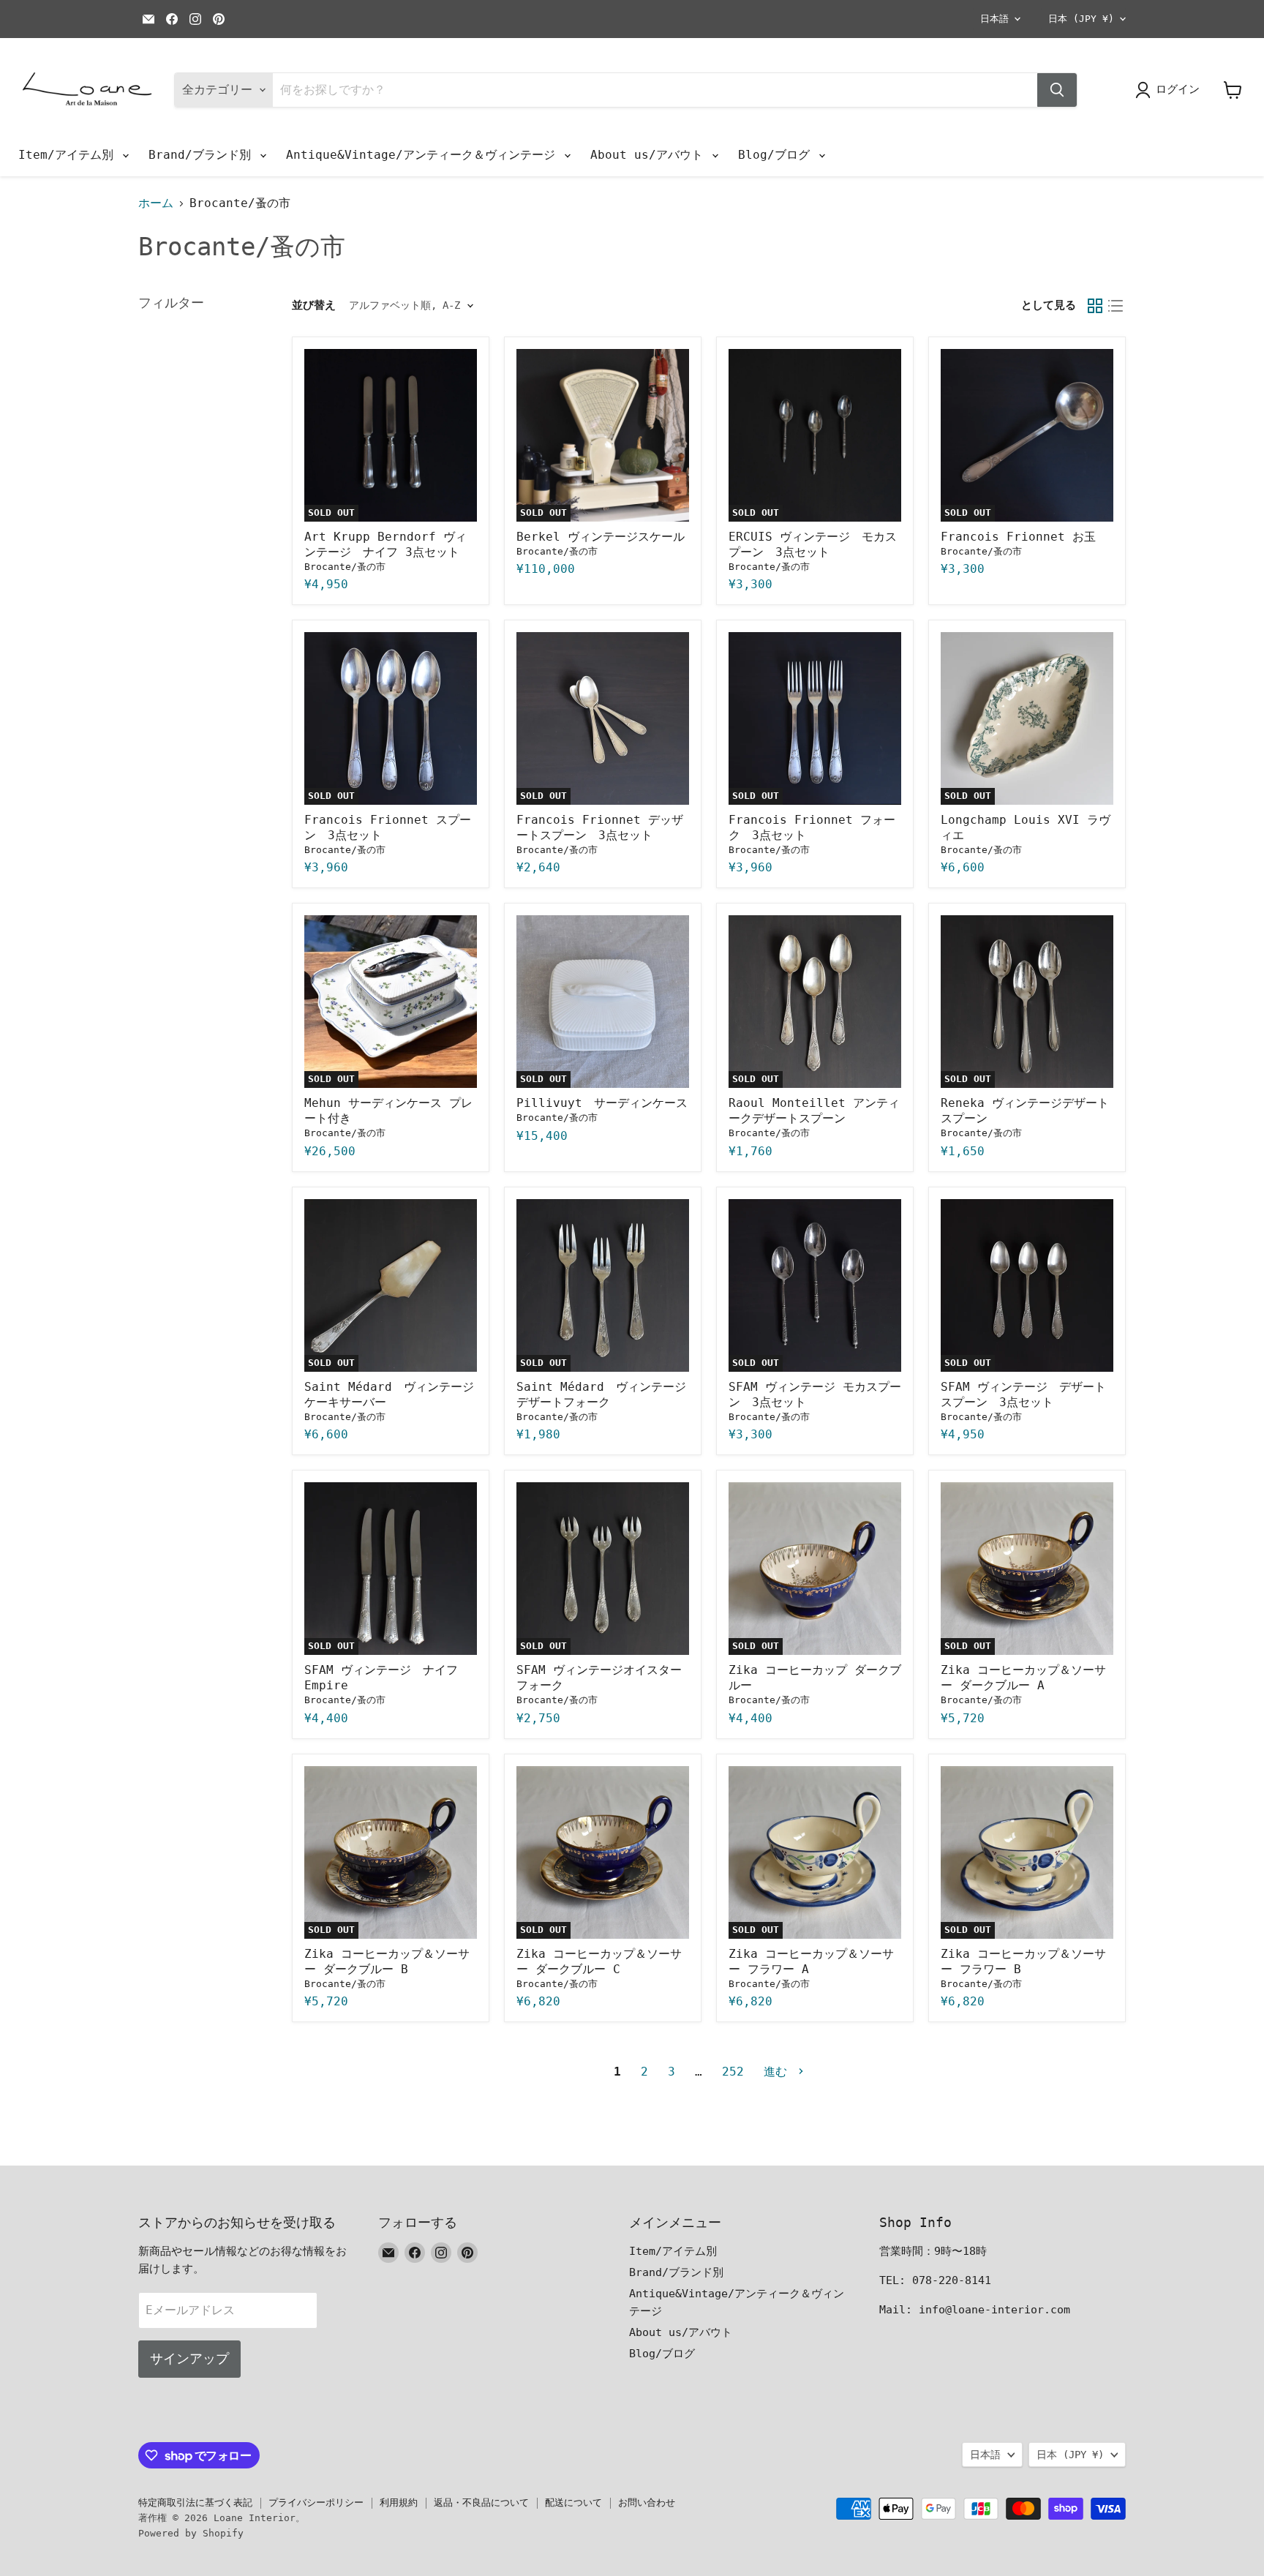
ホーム (156, 203)
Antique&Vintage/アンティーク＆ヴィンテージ (424, 155)
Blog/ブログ (778, 155)
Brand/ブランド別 (203, 155)
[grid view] (1095, 306)
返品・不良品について (481, 2502)
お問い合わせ (647, 2502)
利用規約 (399, 2502)
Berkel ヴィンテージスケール (601, 537)
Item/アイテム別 (69, 155)
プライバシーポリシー (316, 2502)
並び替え (314, 305)
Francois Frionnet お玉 (1018, 537)
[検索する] (1057, 90)
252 (733, 2072)
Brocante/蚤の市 (345, 567)
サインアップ (189, 2358)
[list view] (1116, 306)
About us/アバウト (650, 155)
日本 (1081, 19)
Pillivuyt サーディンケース (602, 1103)
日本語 (994, 19)
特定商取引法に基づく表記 (195, 2502)
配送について (573, 2502)
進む (779, 2072)
